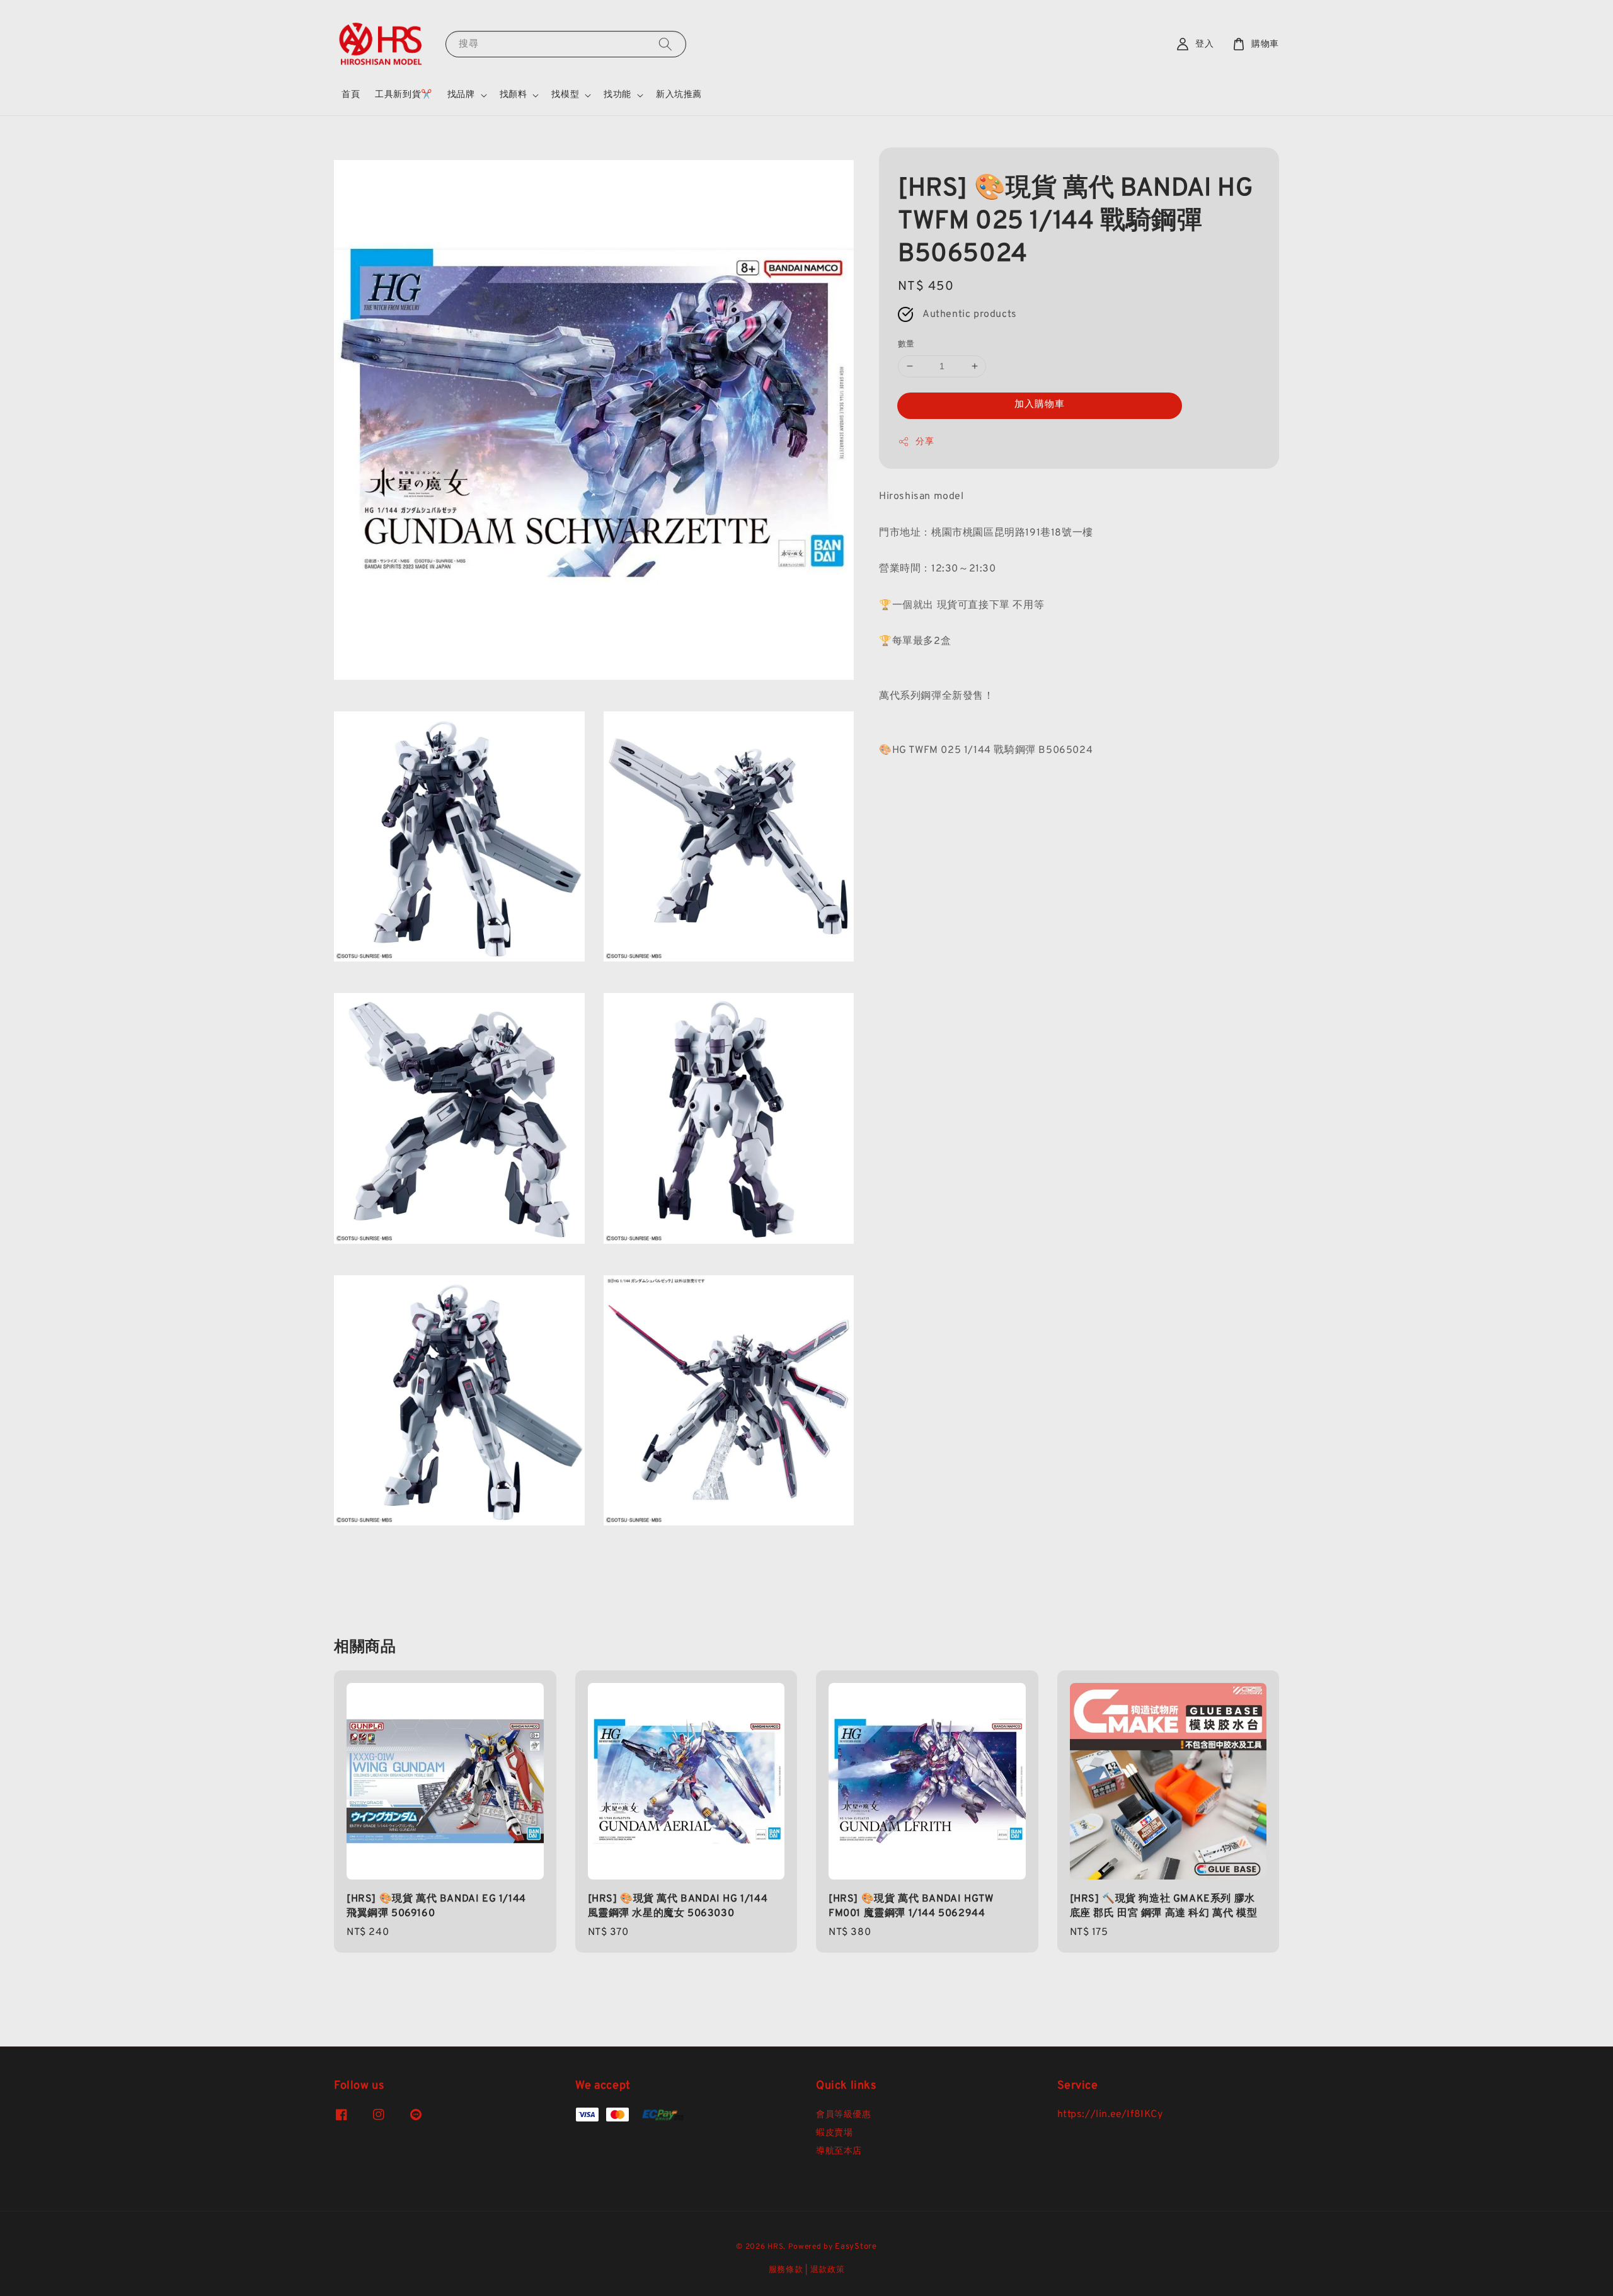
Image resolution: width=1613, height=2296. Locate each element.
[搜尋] (665, 44)
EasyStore (856, 2247)
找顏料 (514, 95)
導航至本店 (839, 2151)
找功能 (617, 95)
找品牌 (461, 95)
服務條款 (786, 2270)
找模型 (565, 95)
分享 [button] (925, 442)
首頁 (351, 95)
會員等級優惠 (844, 2115)
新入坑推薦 (679, 95)
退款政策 (828, 2270)
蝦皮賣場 (834, 2133)
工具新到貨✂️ (404, 95)
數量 (906, 345)
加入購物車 (1040, 405)
